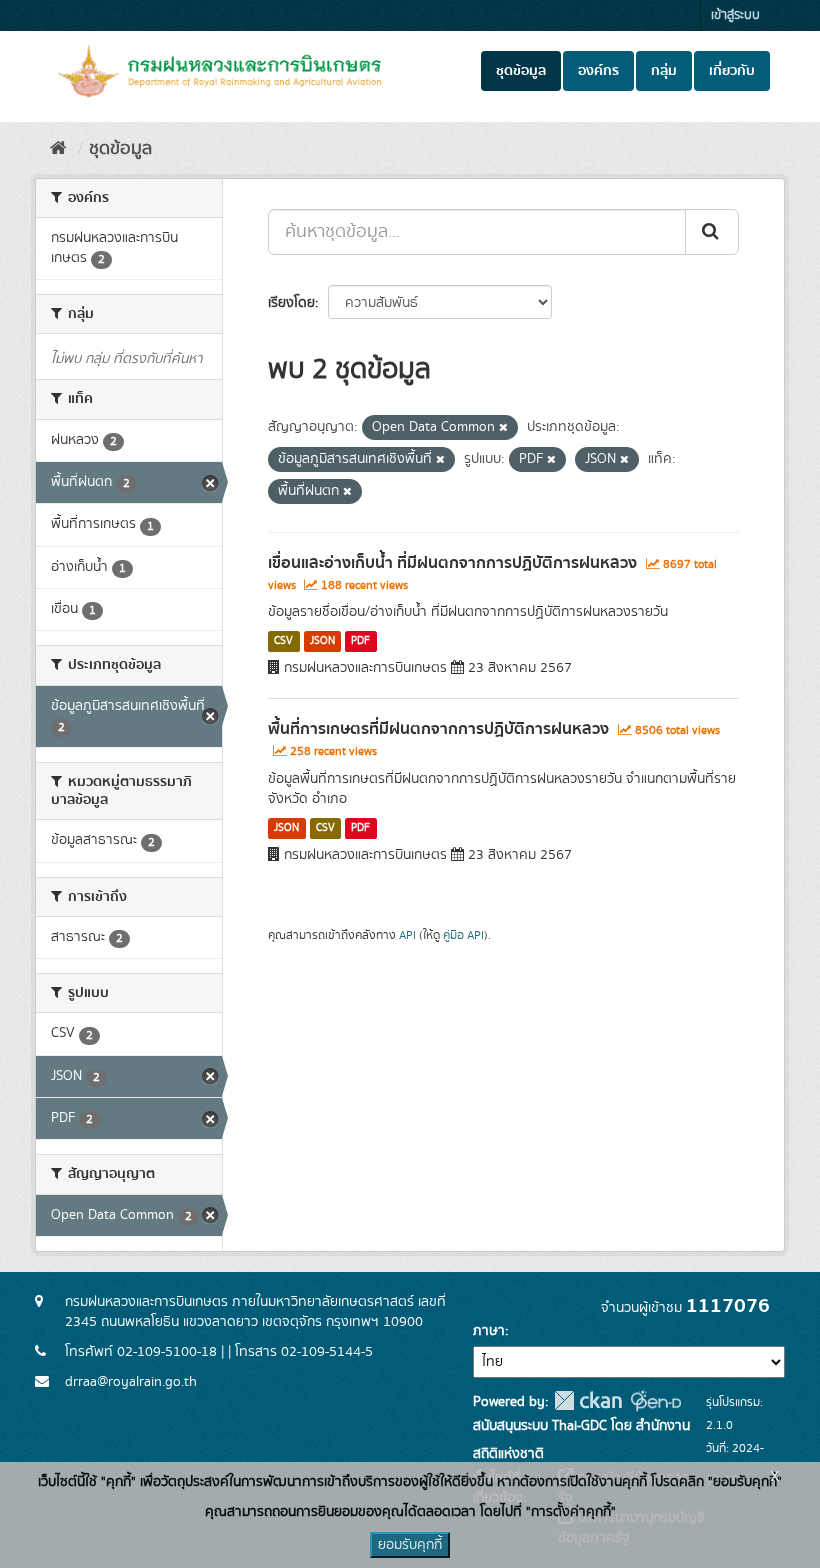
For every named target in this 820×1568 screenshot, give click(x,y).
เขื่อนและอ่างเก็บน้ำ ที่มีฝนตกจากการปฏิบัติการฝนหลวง (452, 563)
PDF (360, 641)
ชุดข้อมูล (521, 71)
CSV (283, 641)
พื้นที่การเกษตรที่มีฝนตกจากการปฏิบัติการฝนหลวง (438, 729)
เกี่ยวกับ (732, 71)
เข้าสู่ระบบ (735, 15)
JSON (322, 641)
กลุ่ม (664, 71)
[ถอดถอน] (503, 428)
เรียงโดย (291, 303)
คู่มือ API (463, 935)
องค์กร (598, 71)
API (407, 935)
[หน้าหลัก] (58, 149)
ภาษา (489, 1331)
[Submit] (712, 232)
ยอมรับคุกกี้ (410, 1545)
